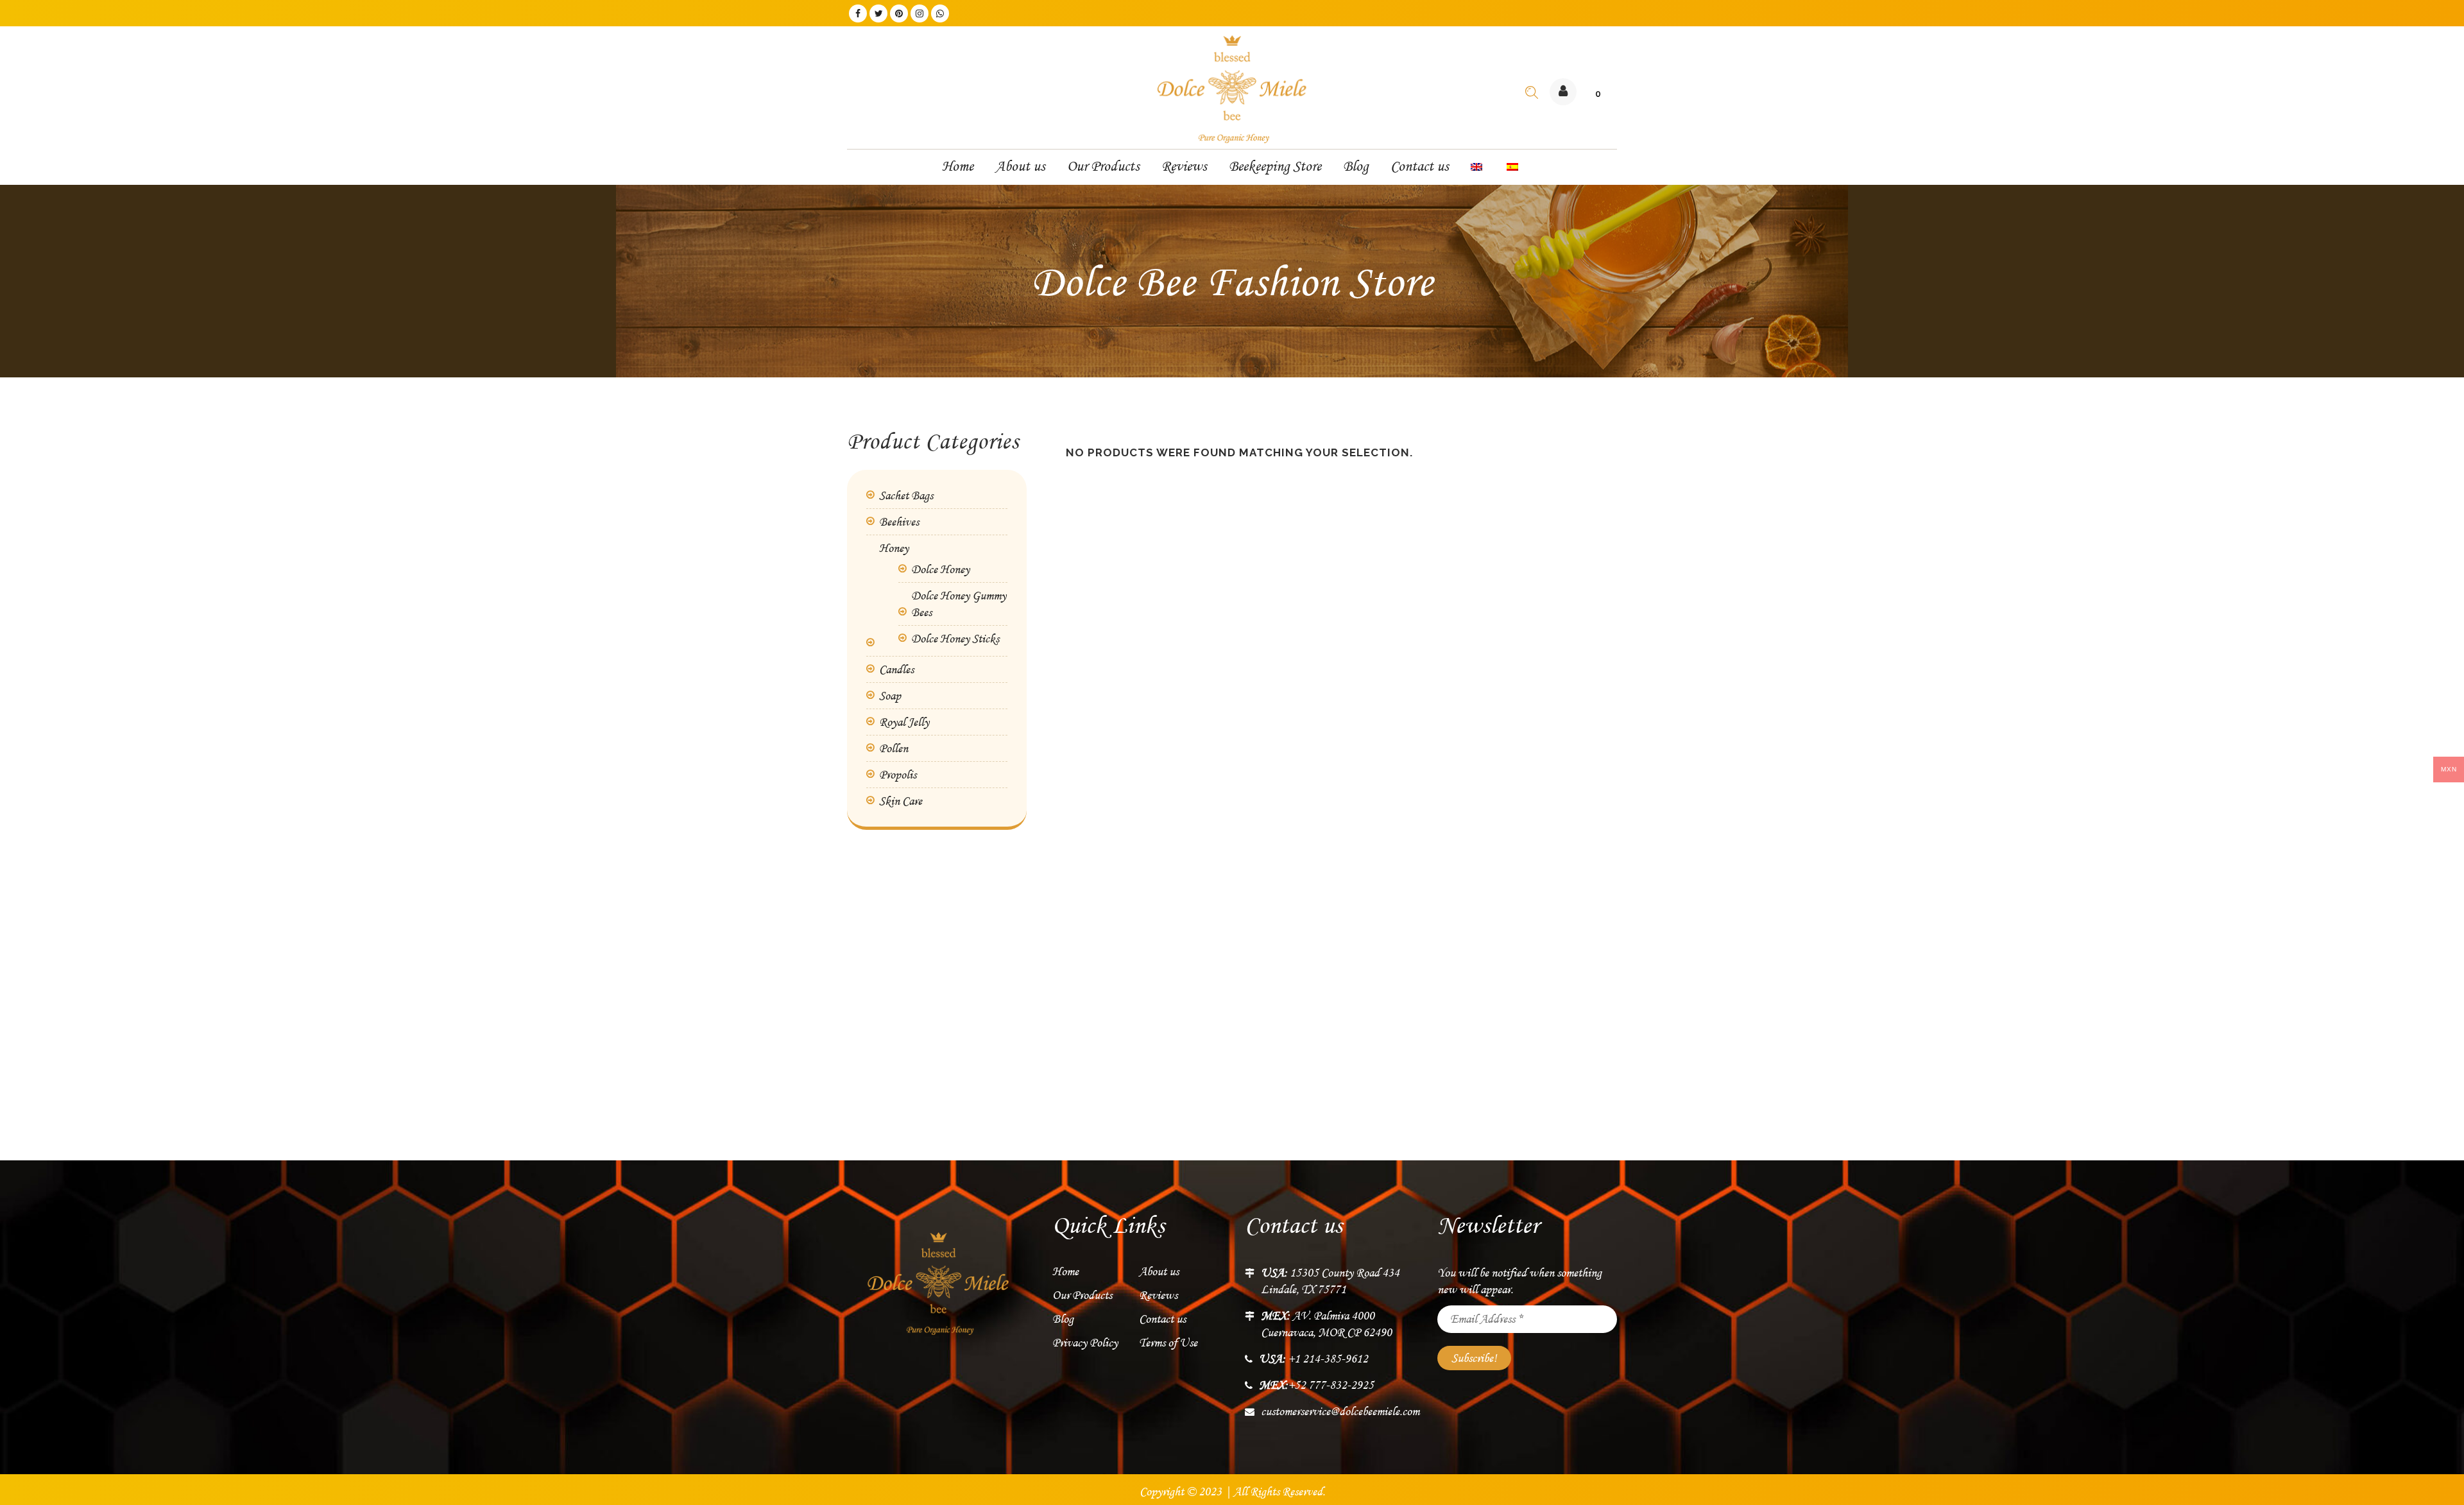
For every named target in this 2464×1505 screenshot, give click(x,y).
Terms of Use (1168, 1343)
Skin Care (901, 801)
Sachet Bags (906, 495)
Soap (890, 696)
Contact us (1162, 1319)
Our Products (1082, 1295)
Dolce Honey (940, 569)
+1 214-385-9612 (1313, 1359)
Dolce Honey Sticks (955, 639)
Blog (1063, 1319)
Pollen (894, 748)
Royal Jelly (904, 722)
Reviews (1158, 1295)
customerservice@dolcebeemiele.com (1340, 1411)
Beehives (899, 522)
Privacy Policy (1085, 1343)
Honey (894, 548)
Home (1065, 1271)
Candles (896, 669)
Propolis (898, 775)
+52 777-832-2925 (1316, 1385)
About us (1159, 1271)
